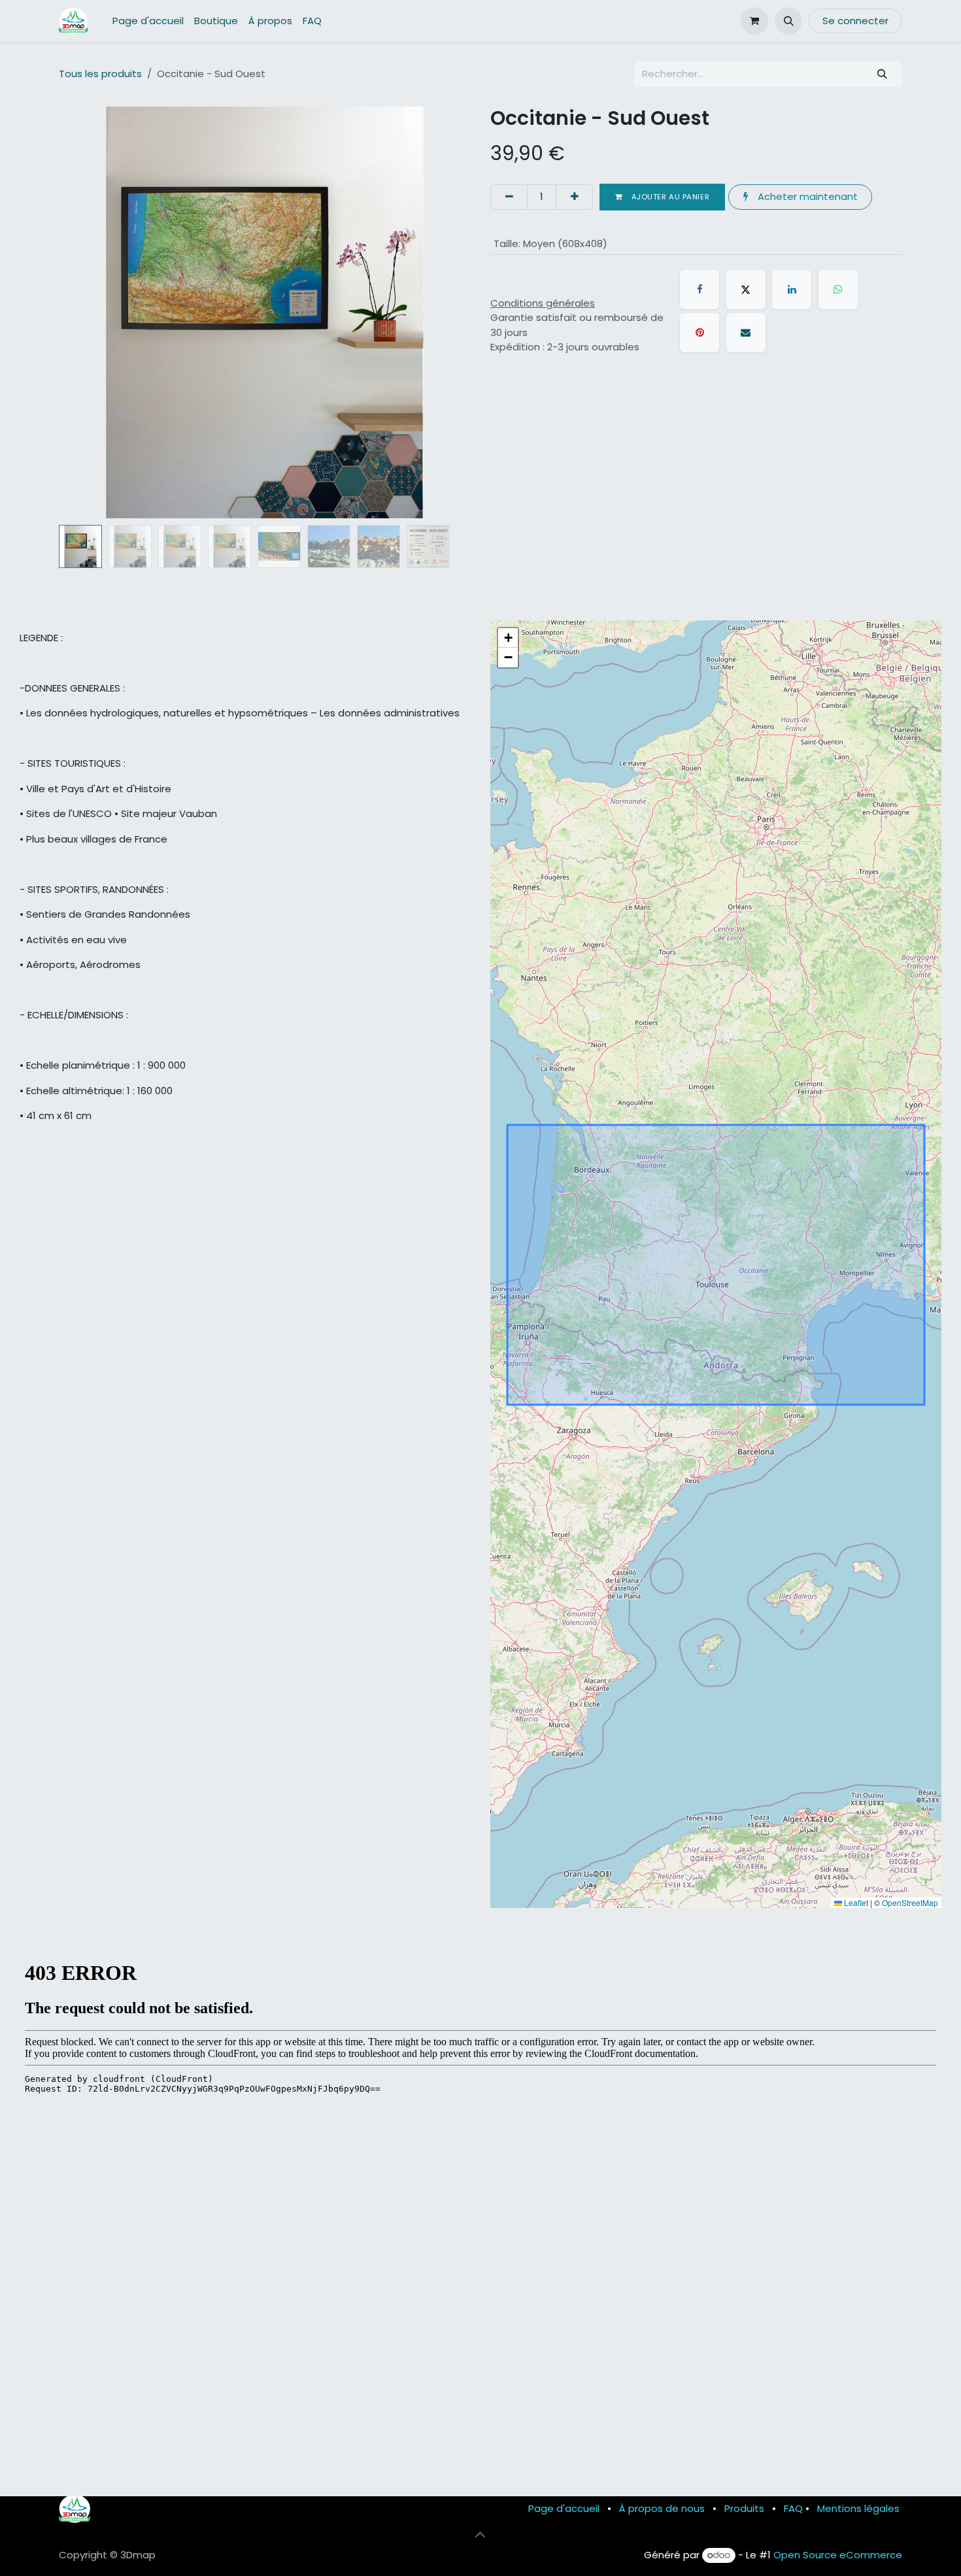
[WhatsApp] (838, 290)
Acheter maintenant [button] (806, 196)
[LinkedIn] (792, 290)
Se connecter (855, 21)
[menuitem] (148, 21)
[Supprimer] (509, 197)
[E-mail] (746, 333)
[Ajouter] (574, 197)
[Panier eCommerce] (754, 21)
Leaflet (855, 1902)
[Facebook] (700, 290)
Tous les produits (100, 74)
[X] (746, 290)
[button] (788, 21)
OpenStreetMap (910, 1902)
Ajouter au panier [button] (669, 197)
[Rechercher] (883, 74)
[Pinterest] (700, 333)
